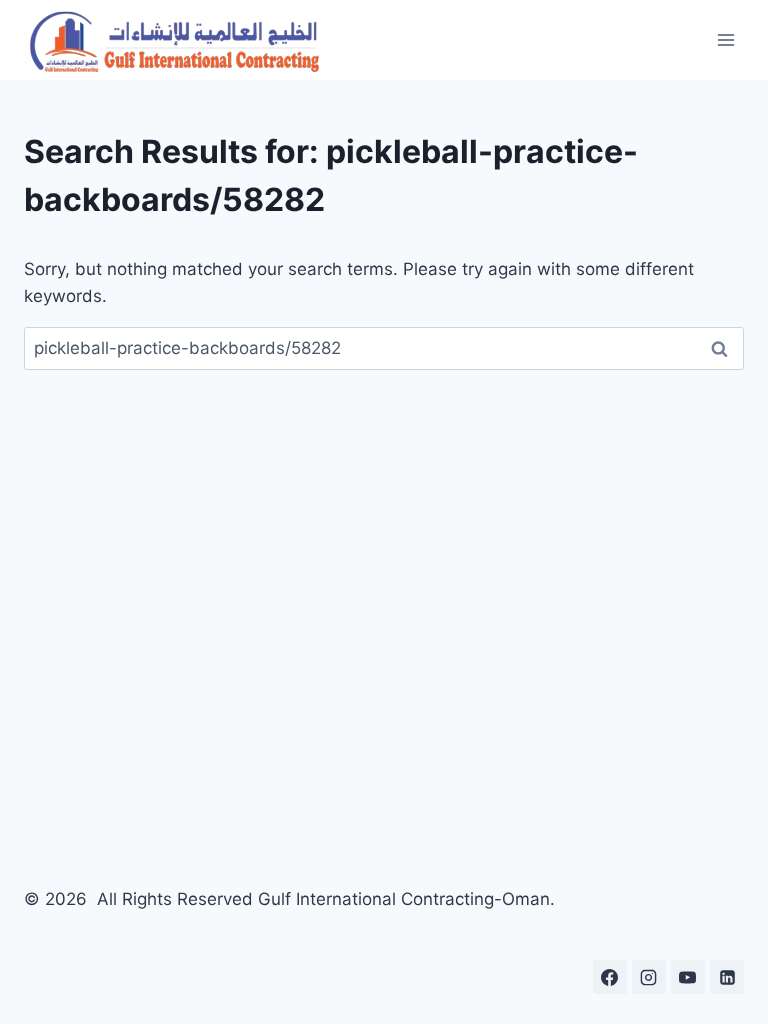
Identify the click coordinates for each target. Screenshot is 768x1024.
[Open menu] (725, 39)
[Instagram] (649, 977)
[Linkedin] (727, 977)
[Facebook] (610, 977)
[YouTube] (688, 977)
